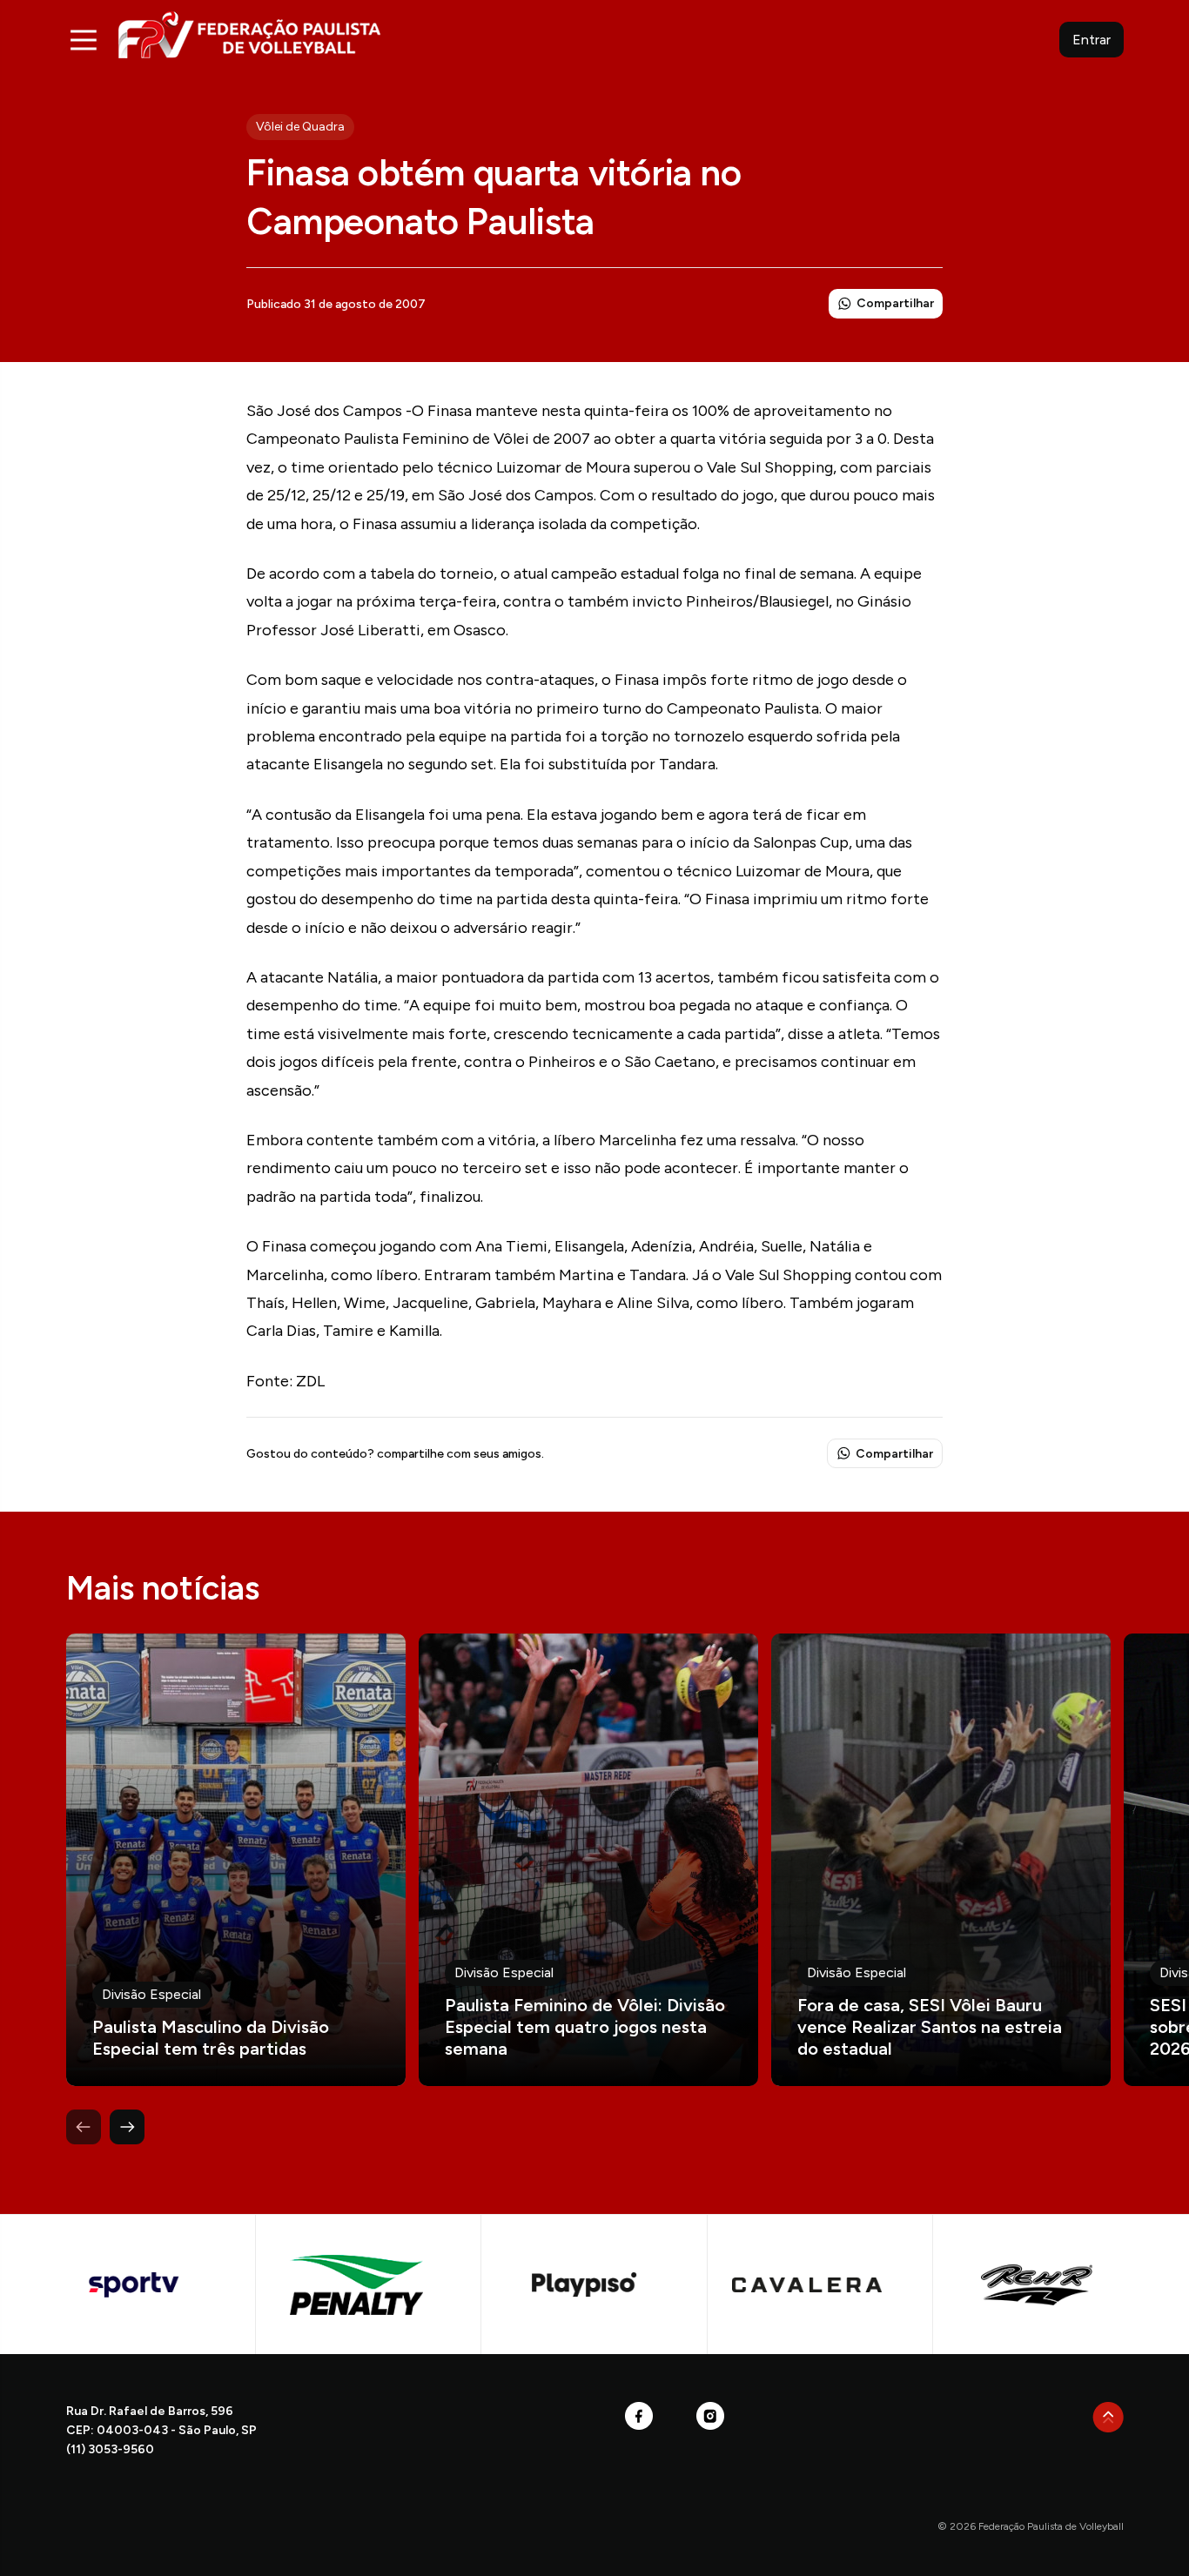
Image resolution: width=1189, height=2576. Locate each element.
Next (127, 2127)
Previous (84, 2127)
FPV (249, 34)
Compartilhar (895, 303)
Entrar (1092, 40)
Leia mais (236, 1860)
